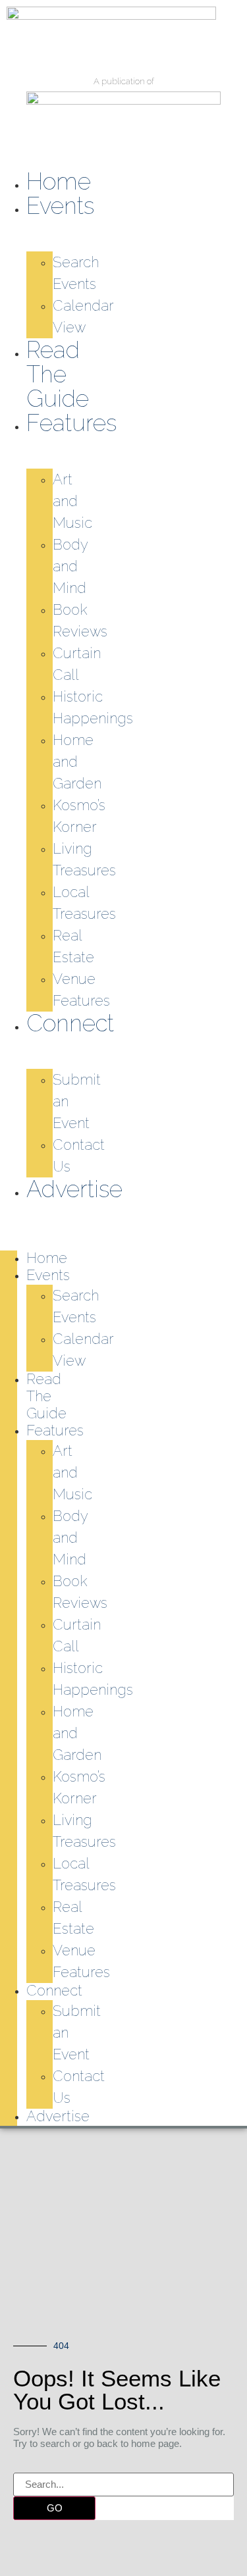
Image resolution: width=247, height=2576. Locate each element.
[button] (9, 1210)
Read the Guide (58, 374)
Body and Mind (70, 566)
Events (60, 206)
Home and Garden (77, 761)
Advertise (74, 1189)
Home (59, 181)
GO (55, 2508)
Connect (70, 1023)
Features (71, 423)
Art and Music (72, 501)
